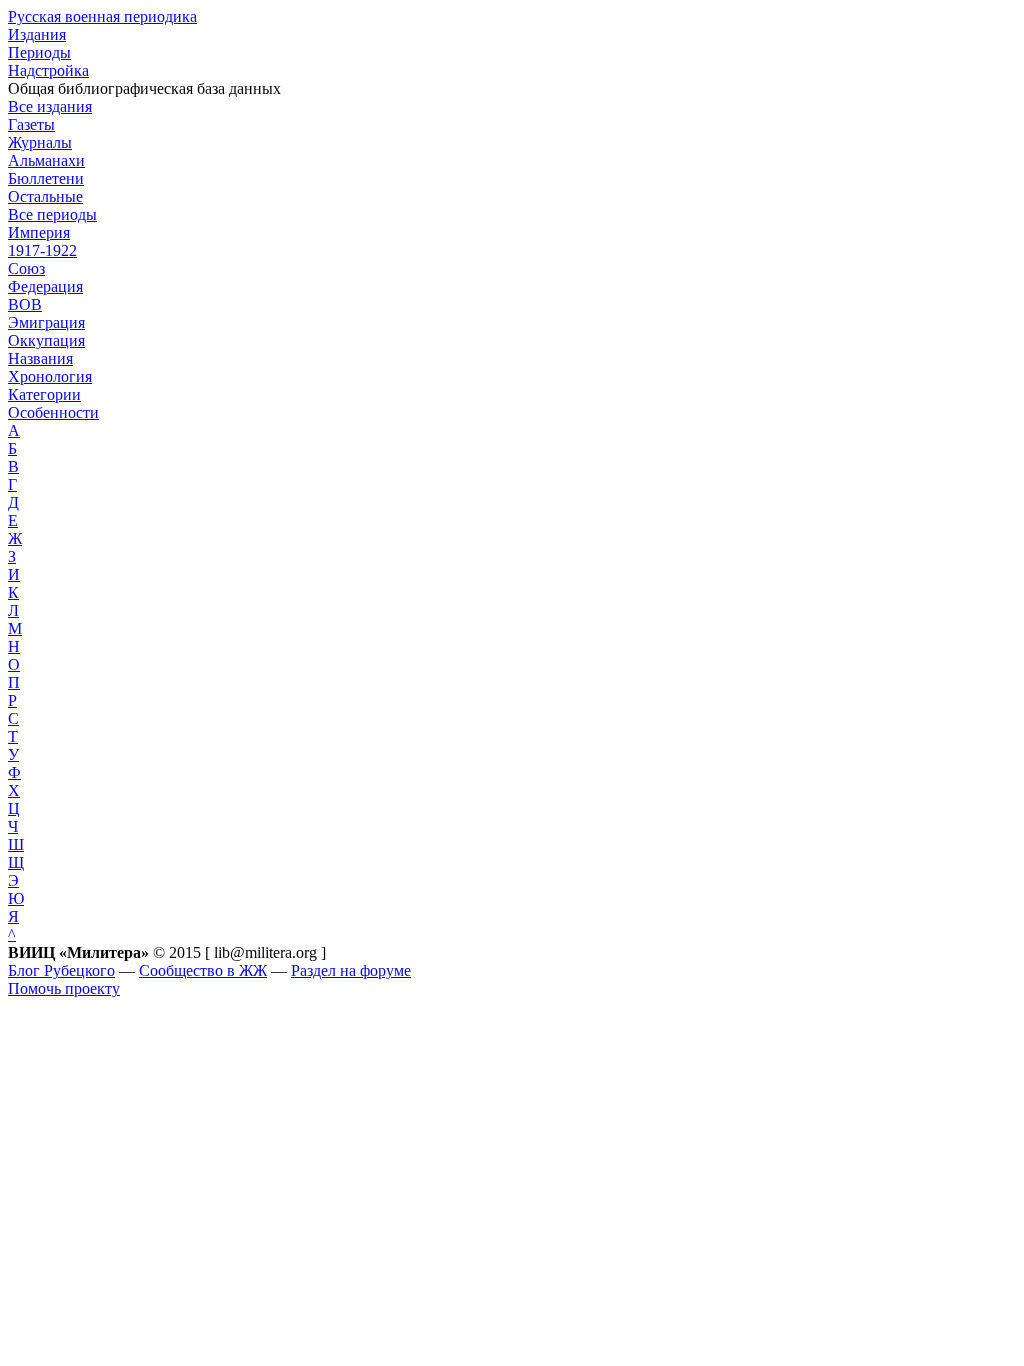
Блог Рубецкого (61, 970)
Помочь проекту (64, 988)
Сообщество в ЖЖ (203, 970)
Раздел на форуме (351, 970)
